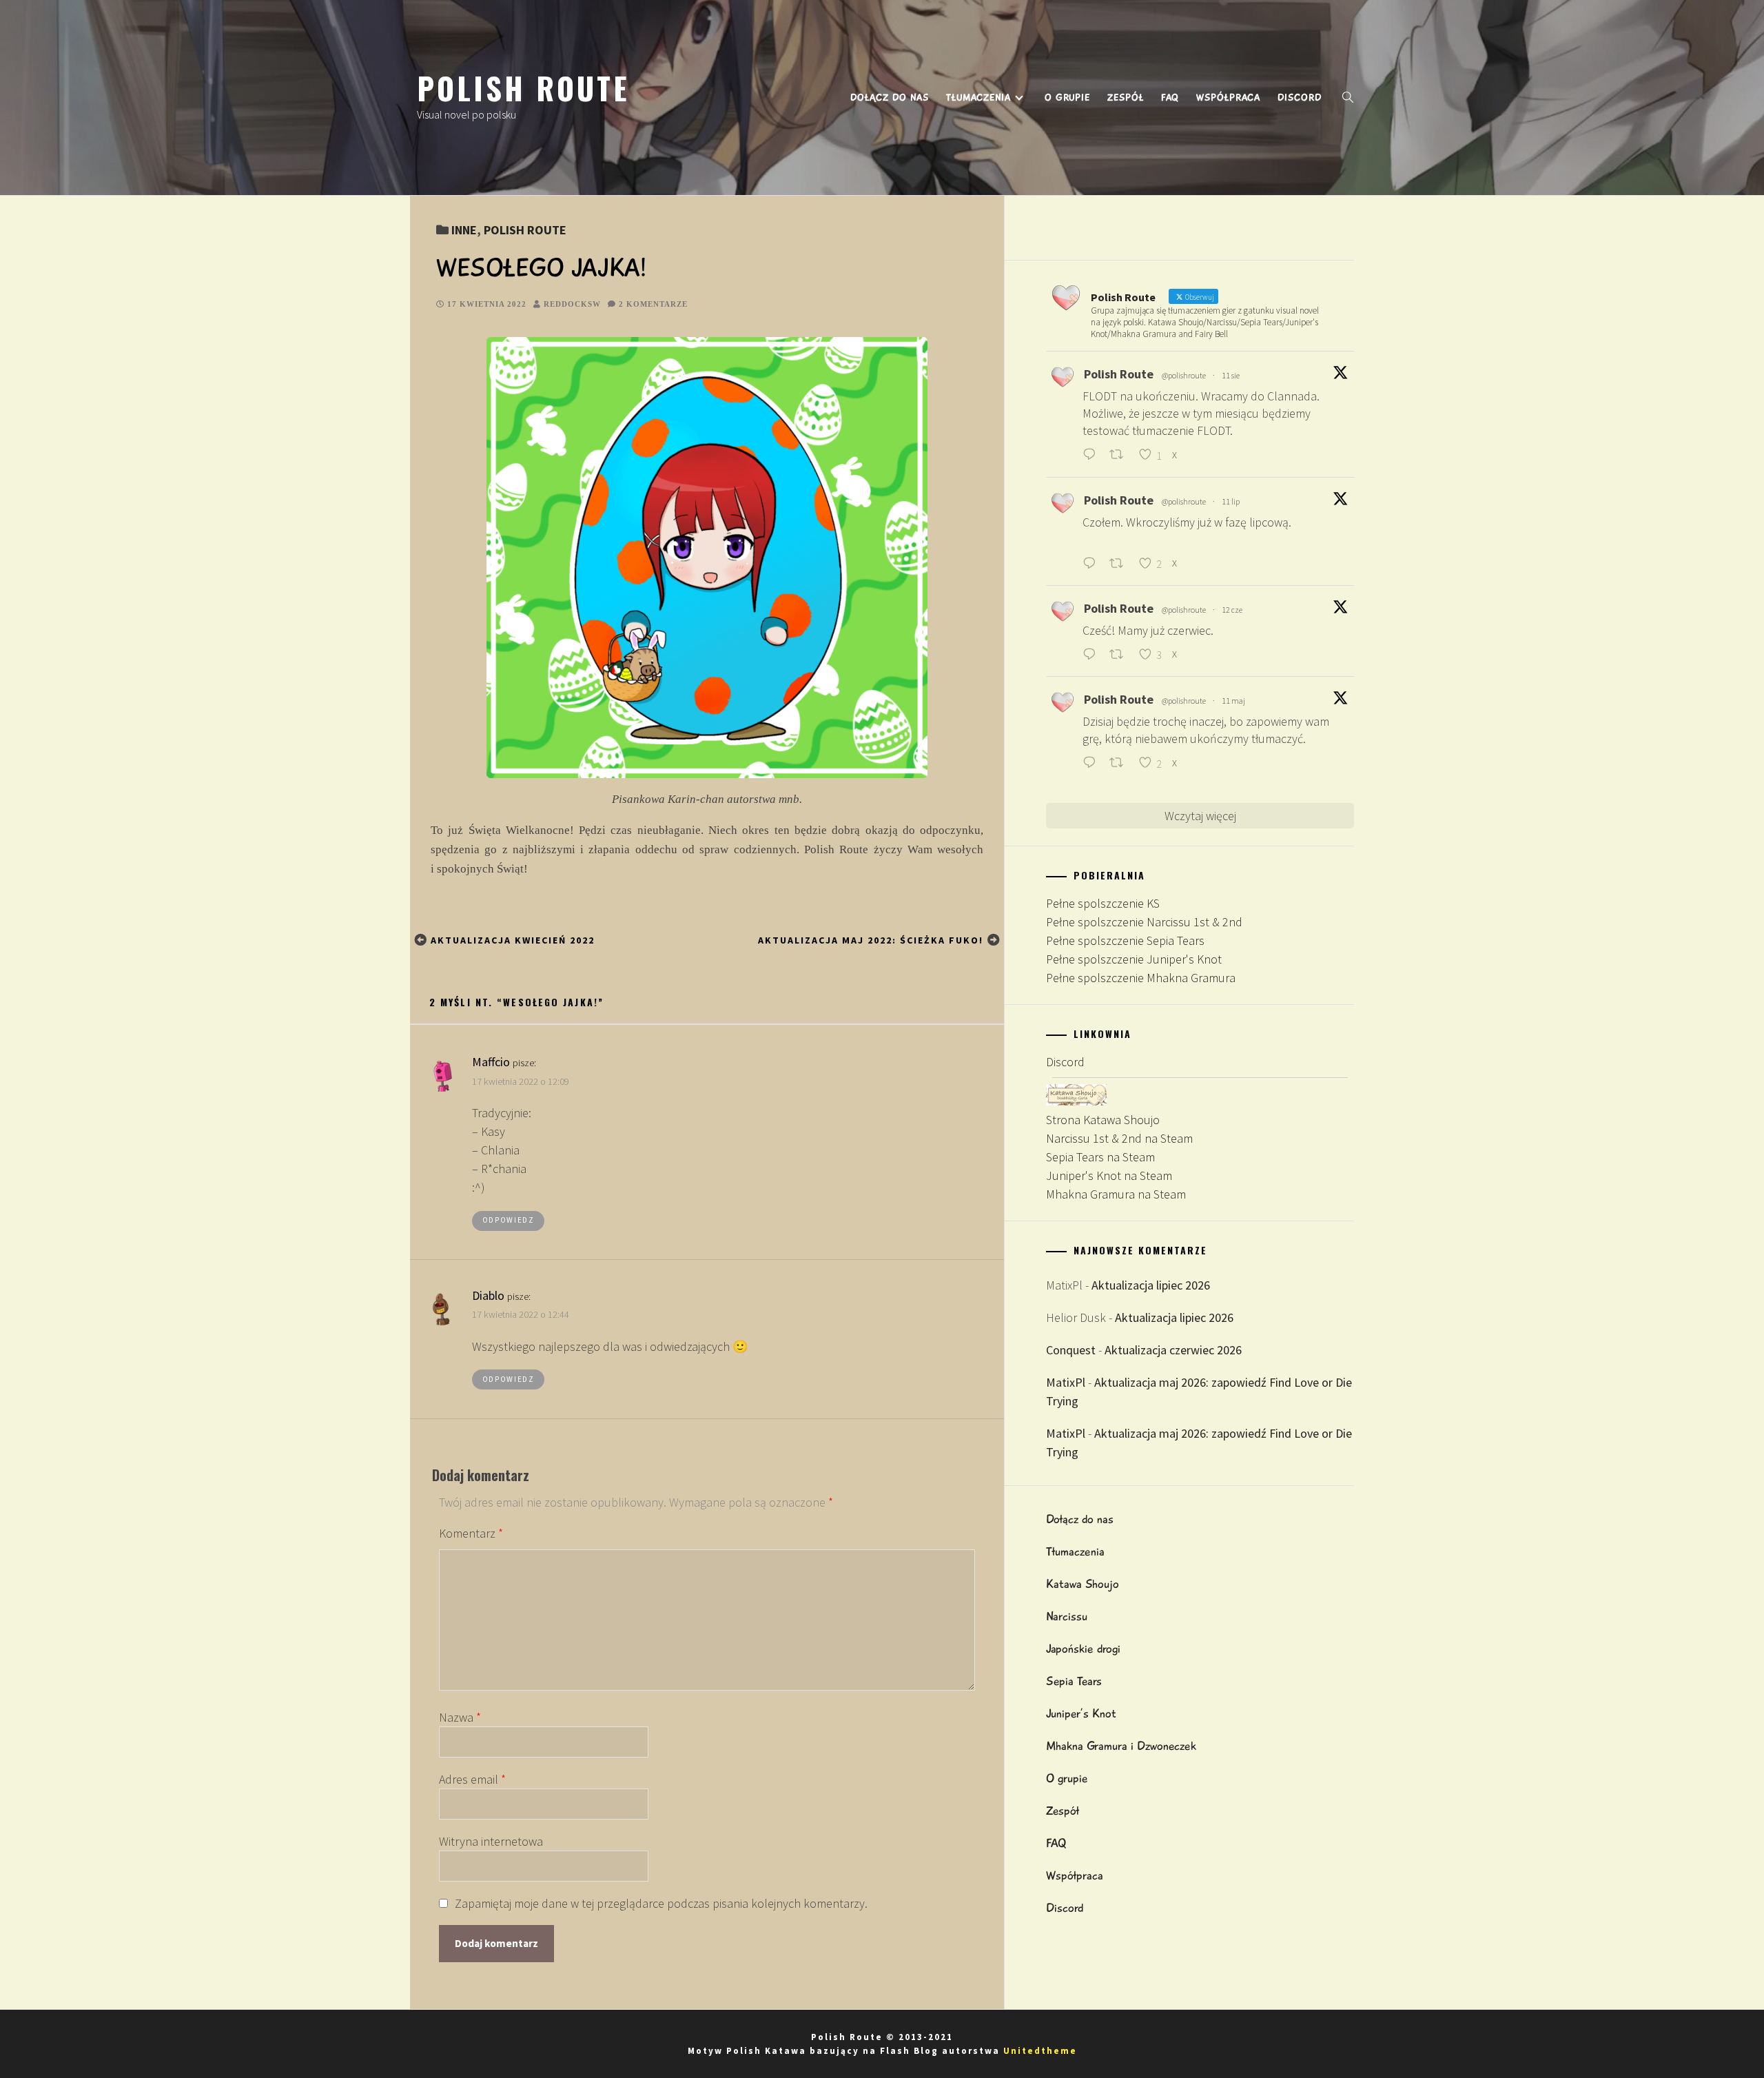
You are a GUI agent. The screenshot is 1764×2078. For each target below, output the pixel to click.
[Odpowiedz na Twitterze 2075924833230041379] (1093, 564)
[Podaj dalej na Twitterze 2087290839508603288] (1120, 456)
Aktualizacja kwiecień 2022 (513, 940)
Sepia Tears (1074, 1681)
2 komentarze (653, 304)
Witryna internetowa (491, 1841)
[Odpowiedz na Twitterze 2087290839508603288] (1093, 456)
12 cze (1232, 610)
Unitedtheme (1040, 2051)
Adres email (472, 1779)
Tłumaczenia (978, 98)
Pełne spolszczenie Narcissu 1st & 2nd (1144, 922)
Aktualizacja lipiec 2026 (1151, 1285)
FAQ (1170, 98)
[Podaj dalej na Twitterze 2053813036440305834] (1120, 763)
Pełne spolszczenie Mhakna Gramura (1141, 978)
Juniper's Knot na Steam (1109, 1175)
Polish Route (523, 88)
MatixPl (1066, 1382)
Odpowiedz (509, 1220)
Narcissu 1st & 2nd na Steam (1119, 1138)
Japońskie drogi (1083, 1649)
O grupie (1067, 98)
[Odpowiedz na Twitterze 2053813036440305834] (1093, 763)
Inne (464, 230)
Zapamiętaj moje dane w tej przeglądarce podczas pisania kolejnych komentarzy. (661, 1903)
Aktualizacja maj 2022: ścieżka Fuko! (871, 940)
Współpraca (1228, 98)
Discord (1300, 98)
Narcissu (1067, 1616)
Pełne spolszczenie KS (1103, 903)
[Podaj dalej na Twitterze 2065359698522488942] (1120, 655)
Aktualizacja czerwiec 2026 (1173, 1350)
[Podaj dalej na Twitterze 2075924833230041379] (1120, 564)
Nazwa (460, 1717)
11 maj (1233, 701)
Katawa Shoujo (1083, 1584)
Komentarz (471, 1533)
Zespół (1126, 98)
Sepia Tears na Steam (1100, 1157)
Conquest (1071, 1350)
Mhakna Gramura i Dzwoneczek (1121, 1746)
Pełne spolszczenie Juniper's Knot (1134, 959)
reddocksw (572, 304)
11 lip (1231, 501)
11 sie (1231, 375)
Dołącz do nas (890, 98)
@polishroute (1184, 375)
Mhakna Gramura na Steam (1116, 1194)
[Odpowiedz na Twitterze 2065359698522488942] (1093, 655)
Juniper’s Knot (1081, 1713)
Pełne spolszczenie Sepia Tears (1125, 940)
